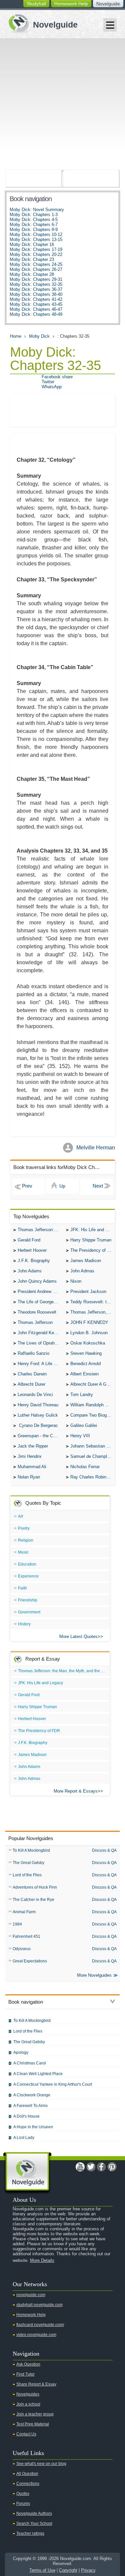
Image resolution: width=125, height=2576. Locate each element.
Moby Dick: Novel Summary (37, 210)
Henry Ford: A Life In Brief (40, 1364)
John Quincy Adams (37, 1281)
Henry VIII (80, 1436)
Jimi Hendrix (30, 1456)
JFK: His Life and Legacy (93, 1230)
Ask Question (28, 2364)
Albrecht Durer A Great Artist (93, 1384)
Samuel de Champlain (91, 1456)
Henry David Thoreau (38, 1405)
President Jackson (88, 1291)
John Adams (30, 1271)
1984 (17, 1924)
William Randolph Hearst (93, 1405)
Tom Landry (82, 1395)
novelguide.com (31, 2295)
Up (62, 1186)
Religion (26, 1540)
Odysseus (22, 1949)
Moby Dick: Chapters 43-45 (36, 304)
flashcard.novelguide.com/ (40, 2325)
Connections (28, 2484)
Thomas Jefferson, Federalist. (93, 1312)
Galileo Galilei (84, 1425)
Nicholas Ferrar (85, 1467)
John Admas (82, 1271)
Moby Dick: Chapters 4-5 (34, 220)
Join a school (28, 2404)
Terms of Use (42, 2570)
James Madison (86, 1261)
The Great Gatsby (28, 1863)
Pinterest (112, 2167)
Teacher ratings (30, 2533)
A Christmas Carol (30, 2063)
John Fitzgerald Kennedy (40, 1333)
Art (20, 1516)
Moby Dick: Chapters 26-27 (36, 269)
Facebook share (57, 377)
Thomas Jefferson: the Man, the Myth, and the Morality (40, 1230)
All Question (27, 2474)
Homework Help (71, 4)
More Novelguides (94, 1975)
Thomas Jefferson (35, 1322)
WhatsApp (52, 387)
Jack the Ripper (33, 1446)
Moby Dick (39, 336)
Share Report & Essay (36, 2384)
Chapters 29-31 (28, 1187)
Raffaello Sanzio (33, 1353)
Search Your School (34, 2523)
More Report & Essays (76, 1791)
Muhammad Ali (32, 1467)
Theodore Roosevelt (37, 1312)
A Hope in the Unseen (33, 2127)
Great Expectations (30, 1961)
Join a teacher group (35, 2414)
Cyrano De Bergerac (38, 1425)
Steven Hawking (86, 1353)
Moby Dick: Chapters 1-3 (34, 215)
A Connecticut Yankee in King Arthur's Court (53, 2084)
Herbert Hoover (32, 1250)
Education (27, 1564)
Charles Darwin (32, 1374)
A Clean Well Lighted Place (38, 2074)
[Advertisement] (62, 104)
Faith (22, 1588)
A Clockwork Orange (32, 2095)
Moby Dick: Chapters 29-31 (36, 279)
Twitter (48, 382)
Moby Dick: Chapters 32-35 (36, 284)
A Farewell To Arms (30, 2106)
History (24, 1624)
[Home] (40, 23)
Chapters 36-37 (97, 1187)
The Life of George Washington (40, 1302)
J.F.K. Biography (34, 1261)
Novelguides (28, 2394)
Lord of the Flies (27, 1875)
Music (23, 1552)
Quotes (23, 2494)
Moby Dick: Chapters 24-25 (36, 264)
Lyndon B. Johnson (89, 1333)
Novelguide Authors (34, 2514)
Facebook (101, 2167)
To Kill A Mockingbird (31, 1850)
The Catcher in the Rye (33, 1900)
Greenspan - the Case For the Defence (40, 1436)
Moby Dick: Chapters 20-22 (36, 254)
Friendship (28, 1600)
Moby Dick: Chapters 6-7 (34, 225)
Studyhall (36, 4)
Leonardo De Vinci (35, 1395)
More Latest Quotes (78, 1637)
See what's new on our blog (41, 2464)
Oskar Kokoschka (88, 1343)
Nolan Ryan (29, 1477)
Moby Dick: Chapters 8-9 (34, 230)
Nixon (76, 1281)
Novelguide (108, 4)
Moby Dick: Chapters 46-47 (36, 309)
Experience (28, 1576)
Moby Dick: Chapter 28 (32, 274)
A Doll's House (26, 2116)
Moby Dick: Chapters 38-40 (36, 294)
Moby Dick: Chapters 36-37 (36, 289)
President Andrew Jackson (40, 1291)
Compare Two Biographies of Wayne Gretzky (93, 1415)
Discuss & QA (104, 1850)
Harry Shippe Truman (91, 1240)
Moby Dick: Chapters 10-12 (36, 234)
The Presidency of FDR (93, 1250)
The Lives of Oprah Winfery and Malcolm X (40, 1343)
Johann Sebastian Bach (93, 1446)
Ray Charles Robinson (92, 1477)
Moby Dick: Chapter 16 (32, 244)
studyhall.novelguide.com (39, 2305)
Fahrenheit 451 (26, 1936)
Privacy (88, 2570)
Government (29, 1612)
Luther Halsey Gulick (38, 1415)
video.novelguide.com (36, 2335)
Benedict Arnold (85, 1364)
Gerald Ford (29, 1240)
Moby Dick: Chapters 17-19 (36, 249)
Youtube (80, 2167)
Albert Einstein (84, 1374)
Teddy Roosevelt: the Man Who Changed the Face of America (93, 1302)
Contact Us (26, 2434)
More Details (42, 2260)
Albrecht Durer (31, 1384)
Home (16, 336)
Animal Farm (24, 1912)
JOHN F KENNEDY (89, 1322)
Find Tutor (25, 2374)
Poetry (24, 1528)
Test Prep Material (33, 2424)
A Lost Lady (24, 2138)
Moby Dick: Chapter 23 (32, 259)
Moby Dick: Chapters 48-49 (36, 314)
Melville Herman (96, 1148)
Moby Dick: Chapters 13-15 (36, 239)
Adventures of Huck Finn (35, 1887)
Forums (23, 2504)
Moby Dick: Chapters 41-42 (36, 299)
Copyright (68, 2570)
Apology (21, 2052)
